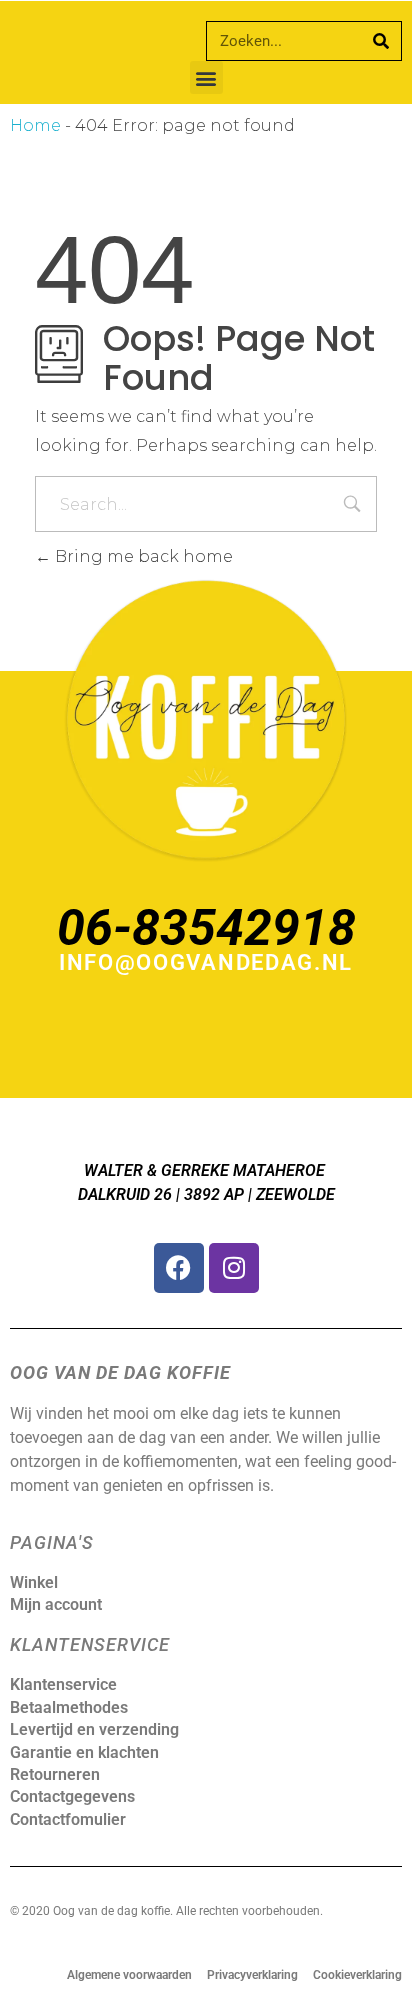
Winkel (34, 1582)
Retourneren (55, 1774)
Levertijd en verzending (94, 1729)
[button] (206, 77)
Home (35, 125)
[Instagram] (234, 1268)
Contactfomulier (68, 1819)
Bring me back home (142, 556)
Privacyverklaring (252, 1975)
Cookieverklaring (357, 1975)
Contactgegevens (72, 1796)
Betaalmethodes (69, 1707)
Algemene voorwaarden (129, 1975)
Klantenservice (63, 1684)
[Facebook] (179, 1268)
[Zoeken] (381, 41)
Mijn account (56, 1604)
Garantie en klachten (84, 1752)
